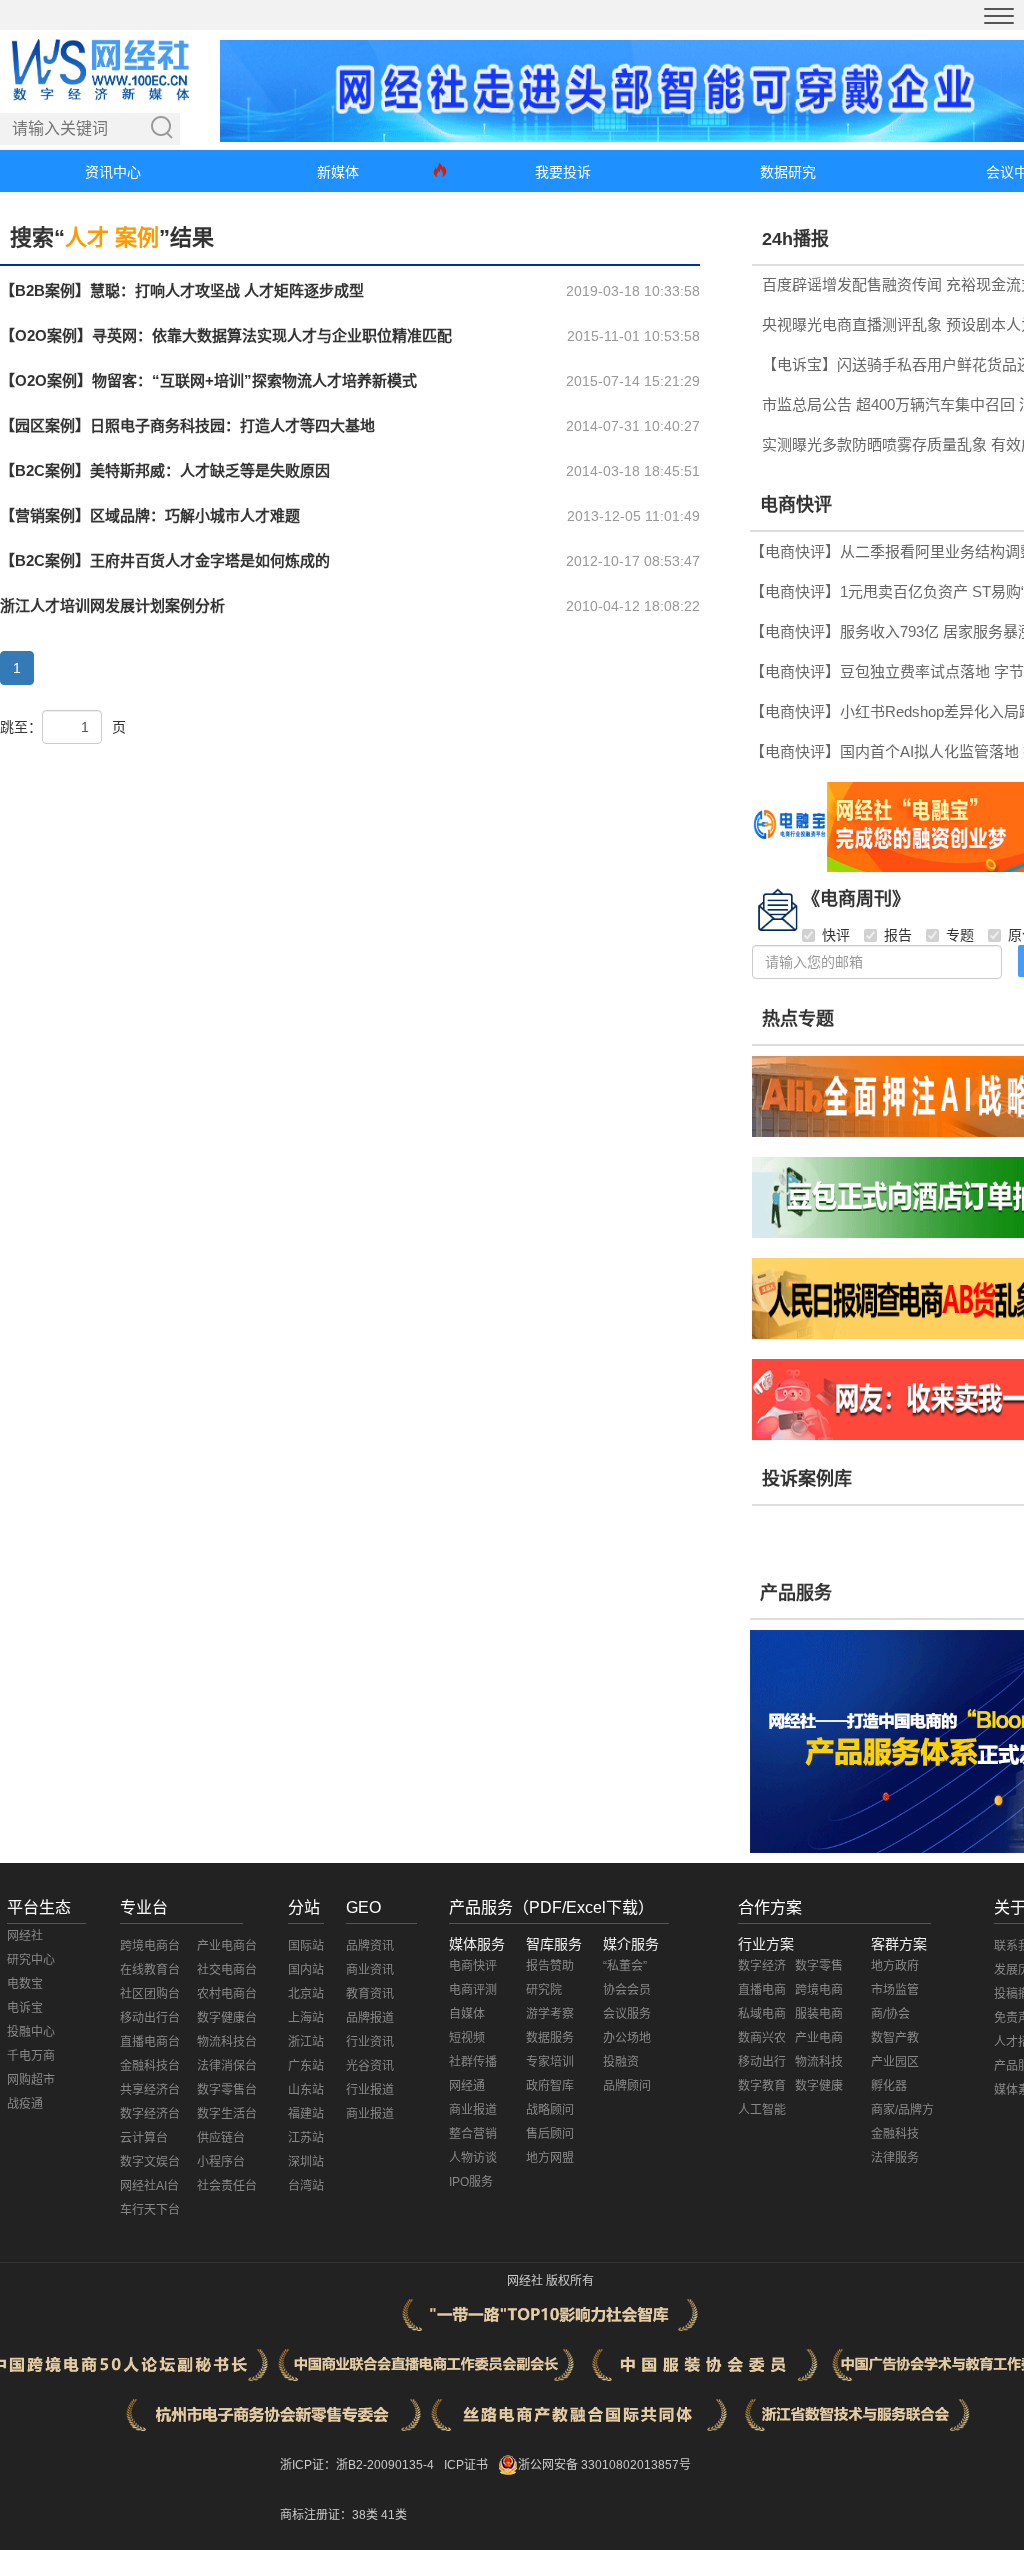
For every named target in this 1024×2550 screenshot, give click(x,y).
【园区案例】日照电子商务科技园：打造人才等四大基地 (187, 425)
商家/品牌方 (902, 2110)
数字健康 (819, 2086)
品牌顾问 (627, 2086)
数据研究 (788, 172)
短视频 (467, 2038)
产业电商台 (227, 1946)
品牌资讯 (370, 1946)
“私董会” (625, 1966)
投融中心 (31, 2032)
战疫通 (25, 2104)
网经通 (467, 2086)
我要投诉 (563, 172)
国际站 (306, 1946)
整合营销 (473, 2134)
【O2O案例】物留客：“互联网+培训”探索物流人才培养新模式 (208, 380)
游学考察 (550, 2014)
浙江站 (306, 2042)
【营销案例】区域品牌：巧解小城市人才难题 (150, 515)
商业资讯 (370, 1970)
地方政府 (895, 1966)
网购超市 (31, 2080)
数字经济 (762, 1966)
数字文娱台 (150, 2162)
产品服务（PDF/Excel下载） (551, 1907)
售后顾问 (550, 2134)
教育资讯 (370, 1994)
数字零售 (819, 1966)
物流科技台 (227, 2042)
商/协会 (890, 2014)
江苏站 (306, 2138)
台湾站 (306, 2186)
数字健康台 (227, 2018)
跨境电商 (819, 1990)
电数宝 (25, 1984)
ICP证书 (466, 2465)
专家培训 (550, 2062)
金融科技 (895, 2134)
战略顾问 (550, 2110)
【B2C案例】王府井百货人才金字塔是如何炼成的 (165, 560)
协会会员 (627, 1990)
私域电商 (762, 2014)
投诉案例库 (807, 1479)
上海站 (306, 2018)
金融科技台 (150, 2066)
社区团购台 (150, 1994)
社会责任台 (227, 2186)
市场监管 (895, 1990)
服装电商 (819, 2014)
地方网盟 (550, 2158)
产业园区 (895, 2062)
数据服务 (550, 2038)
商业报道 (370, 2114)
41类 (394, 2515)
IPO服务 (471, 2182)
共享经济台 (150, 2090)
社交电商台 (227, 1970)
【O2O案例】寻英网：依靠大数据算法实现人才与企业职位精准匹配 (226, 335)
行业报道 (370, 2090)
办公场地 (627, 2038)
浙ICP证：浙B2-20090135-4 (357, 2465)
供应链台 (221, 2138)
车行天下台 (150, 2210)
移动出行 (762, 2062)
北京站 (306, 1994)
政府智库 (550, 2086)
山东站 (306, 2090)
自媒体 (467, 2014)
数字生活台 (227, 2114)
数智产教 (895, 2038)
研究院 (544, 1990)
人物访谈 (473, 2158)
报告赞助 (550, 1966)
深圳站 (306, 2162)
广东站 (306, 2066)
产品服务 (796, 1593)
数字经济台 (150, 2114)
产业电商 (819, 2038)
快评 (836, 935)
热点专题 (798, 1019)
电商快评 (796, 505)
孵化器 (889, 2086)
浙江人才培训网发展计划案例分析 (112, 605)
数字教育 (762, 2086)
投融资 (621, 2062)
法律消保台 (227, 2066)
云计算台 (144, 2138)
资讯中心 (113, 172)
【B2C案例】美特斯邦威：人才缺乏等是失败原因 (165, 470)
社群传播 (473, 2062)
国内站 (306, 1970)
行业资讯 (370, 2042)
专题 (960, 935)
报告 (898, 935)
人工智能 (762, 2110)
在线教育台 (150, 1970)
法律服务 (895, 2158)
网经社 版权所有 (550, 2281)
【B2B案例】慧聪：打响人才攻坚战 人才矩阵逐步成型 (182, 290)
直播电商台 (150, 2042)
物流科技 (819, 2062)
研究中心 (31, 1960)
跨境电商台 (150, 1946)
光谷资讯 (370, 2066)
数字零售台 (227, 2090)
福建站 (306, 2114)
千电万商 (31, 2056)
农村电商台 (227, 1994)
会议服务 (627, 2014)
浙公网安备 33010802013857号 (604, 2465)
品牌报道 (370, 2018)
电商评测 (473, 1990)
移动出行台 (150, 2018)
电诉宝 (25, 2008)
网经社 (25, 1936)
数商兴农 (762, 2038)
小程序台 (221, 2162)
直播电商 (762, 1990)
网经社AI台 (149, 2186)
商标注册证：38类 (330, 2515)
